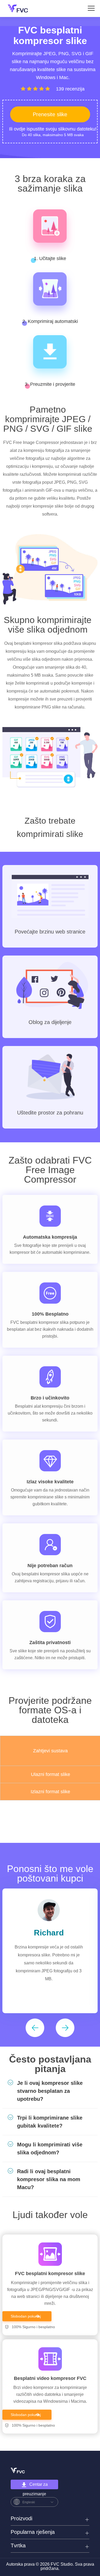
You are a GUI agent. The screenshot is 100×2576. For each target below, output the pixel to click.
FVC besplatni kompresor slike (50, 2274)
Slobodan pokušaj (26, 2316)
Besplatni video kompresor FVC (50, 2378)
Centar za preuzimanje (35, 2486)
